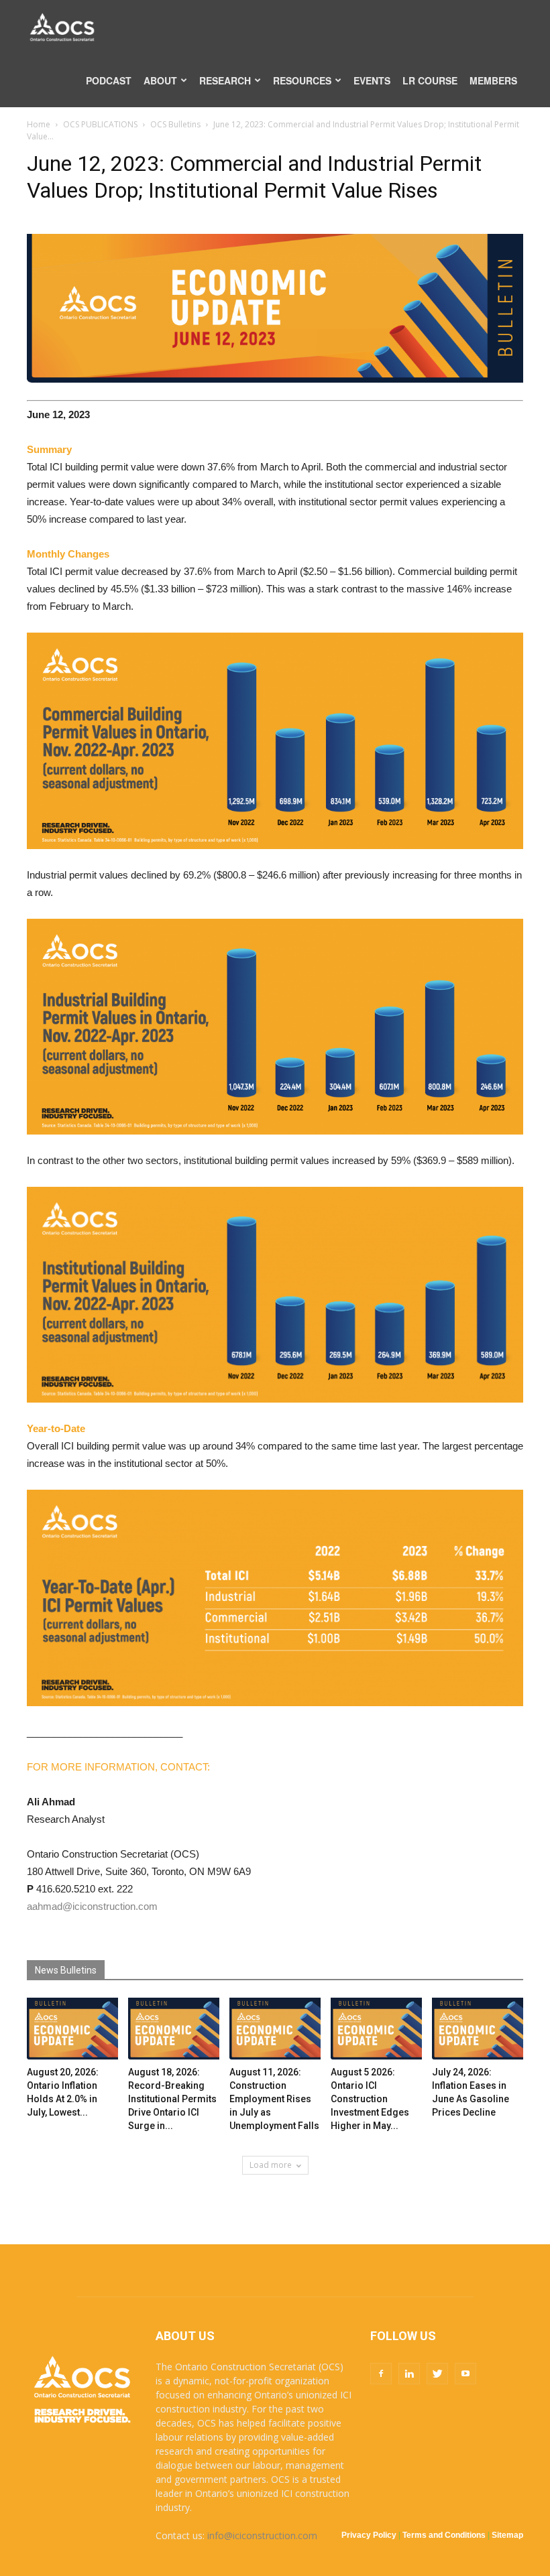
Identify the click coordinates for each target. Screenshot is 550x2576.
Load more (271, 2165)
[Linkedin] (409, 2374)
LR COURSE (430, 80)
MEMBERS (493, 80)
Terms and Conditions (444, 2535)
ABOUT (160, 80)
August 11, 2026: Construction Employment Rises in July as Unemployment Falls (274, 2099)
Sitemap (507, 2535)
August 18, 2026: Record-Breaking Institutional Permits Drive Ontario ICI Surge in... (172, 2099)
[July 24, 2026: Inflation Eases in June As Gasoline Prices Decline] (478, 2029)
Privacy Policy (369, 2535)
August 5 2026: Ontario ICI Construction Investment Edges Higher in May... (370, 2099)
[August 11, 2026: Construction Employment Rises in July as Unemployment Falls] (275, 2029)
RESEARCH (225, 80)
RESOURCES (302, 80)
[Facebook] (381, 2374)
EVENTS (372, 80)
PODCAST (109, 80)
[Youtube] (465, 2374)
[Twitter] (437, 2374)
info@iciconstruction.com (262, 2535)
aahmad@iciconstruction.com (92, 1906)
